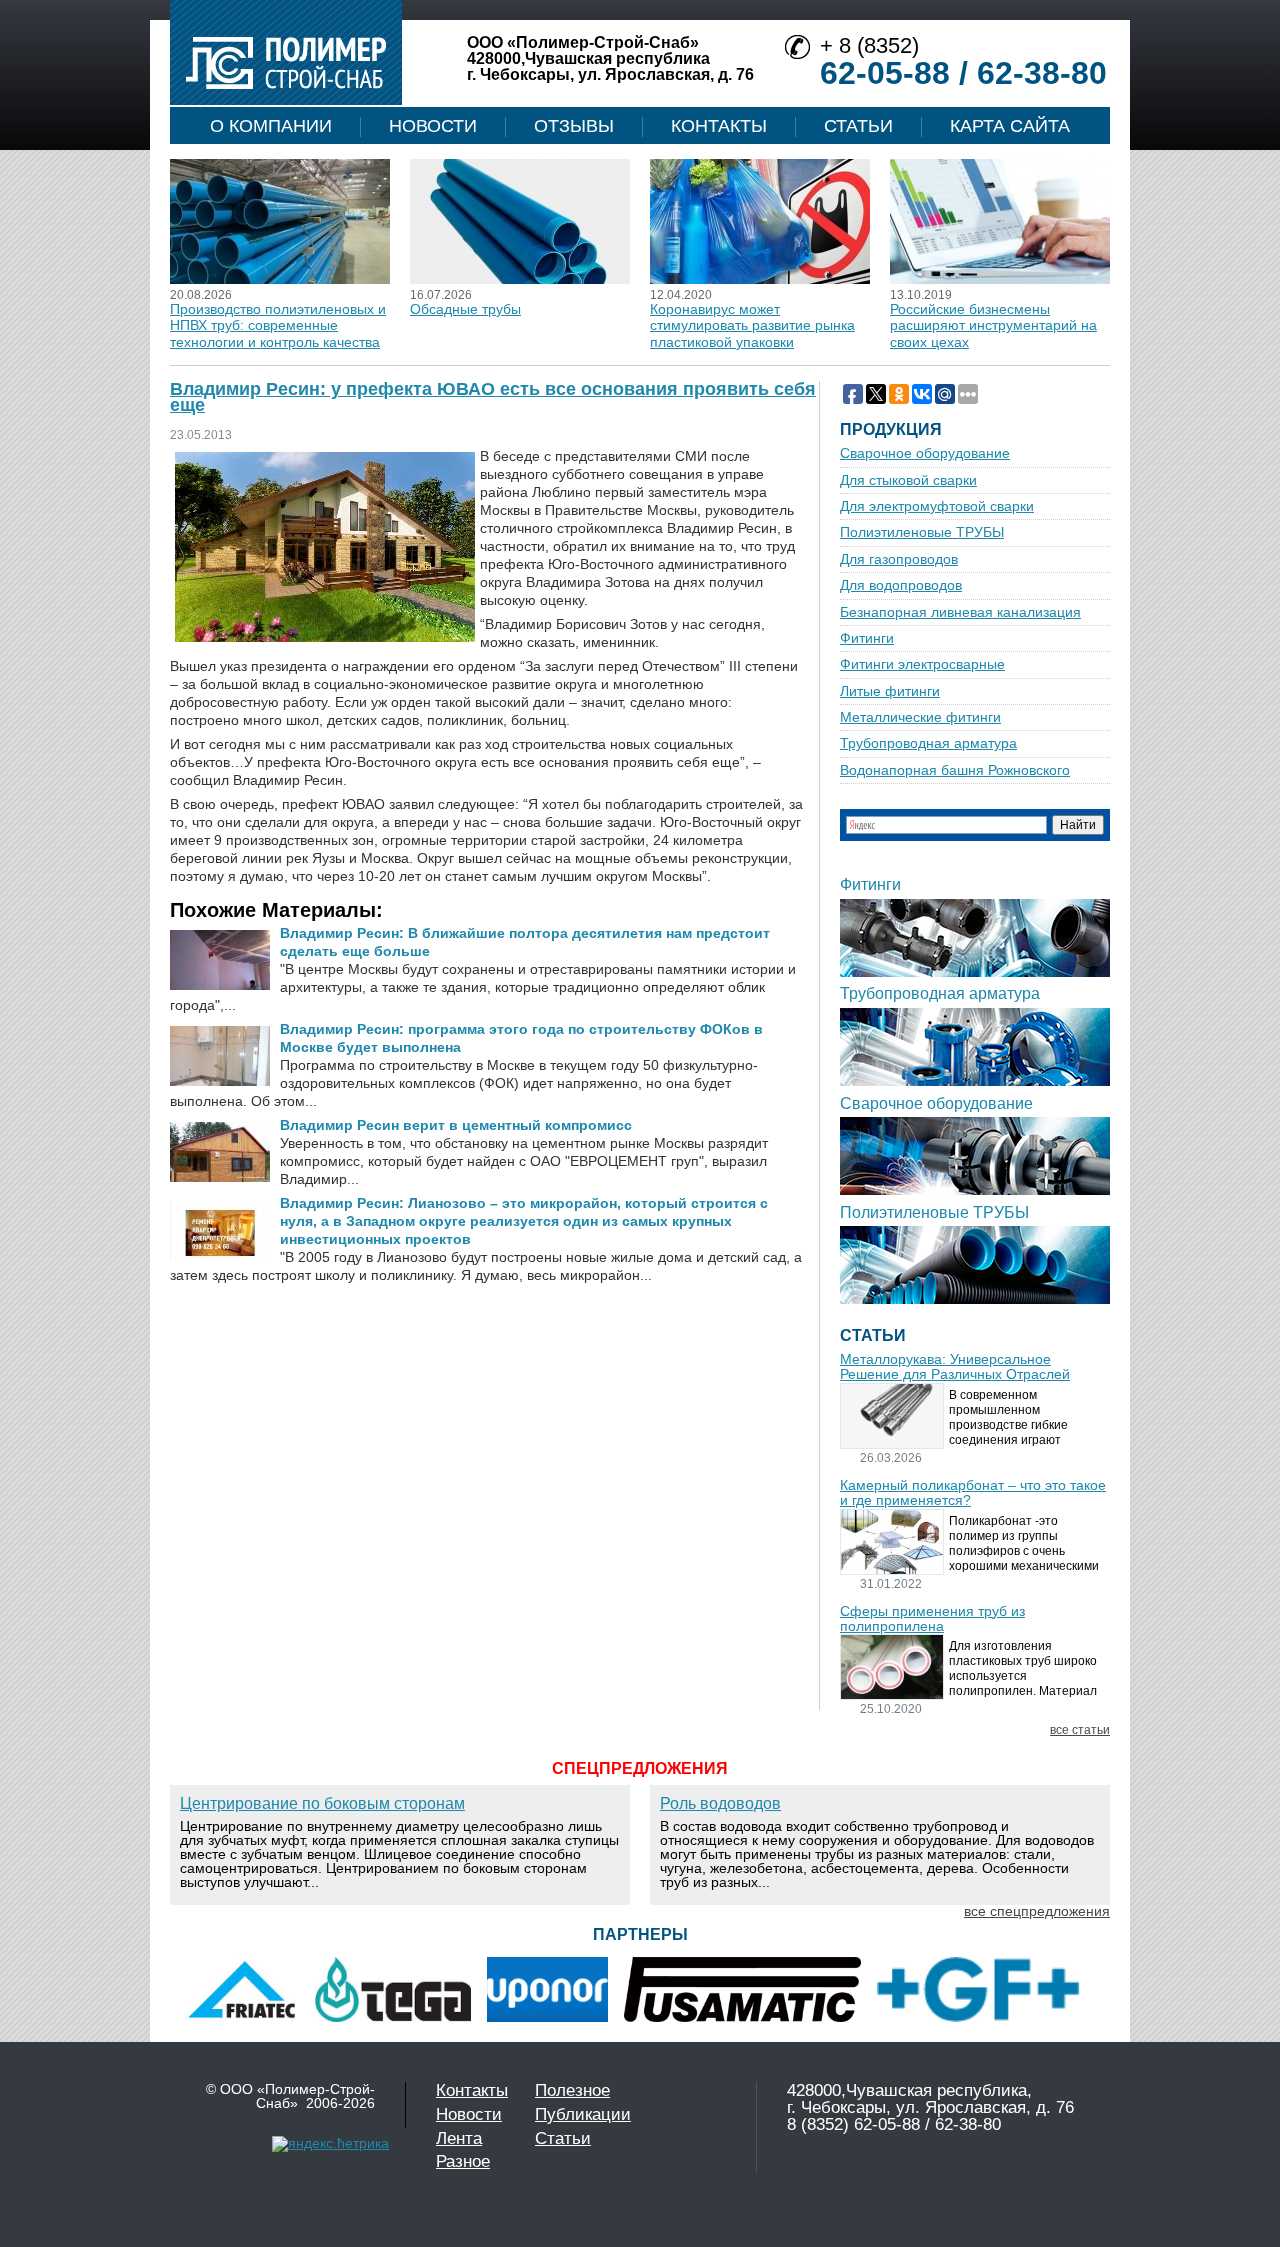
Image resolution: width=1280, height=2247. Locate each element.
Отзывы (574, 126)
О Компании (271, 126)
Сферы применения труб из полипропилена (932, 1619)
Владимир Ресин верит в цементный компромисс (456, 1125)
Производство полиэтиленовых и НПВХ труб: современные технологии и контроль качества (278, 325)
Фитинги (867, 638)
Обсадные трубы (465, 309)
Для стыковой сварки (908, 480)
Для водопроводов (901, 585)
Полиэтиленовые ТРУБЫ (922, 532)
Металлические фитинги (920, 717)
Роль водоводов (720, 1803)
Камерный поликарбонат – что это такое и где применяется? (973, 1493)
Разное (463, 2161)
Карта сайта (1010, 126)
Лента (459, 2138)
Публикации (583, 2114)
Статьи (858, 126)
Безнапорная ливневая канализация (960, 612)
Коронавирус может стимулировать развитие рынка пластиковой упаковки (752, 325)
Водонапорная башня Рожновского (955, 770)
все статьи (1080, 1730)
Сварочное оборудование (925, 453)
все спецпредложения (1037, 1911)
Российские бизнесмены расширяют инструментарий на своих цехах (993, 325)
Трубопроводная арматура (928, 743)
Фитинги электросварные (922, 664)
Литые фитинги (890, 691)
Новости (433, 126)
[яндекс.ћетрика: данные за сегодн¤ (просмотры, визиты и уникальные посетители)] (330, 2144)
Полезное (572, 2090)
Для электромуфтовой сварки (937, 506)
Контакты (719, 126)
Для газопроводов (899, 559)
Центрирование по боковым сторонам (322, 1803)
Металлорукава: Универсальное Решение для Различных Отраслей (955, 1367)
